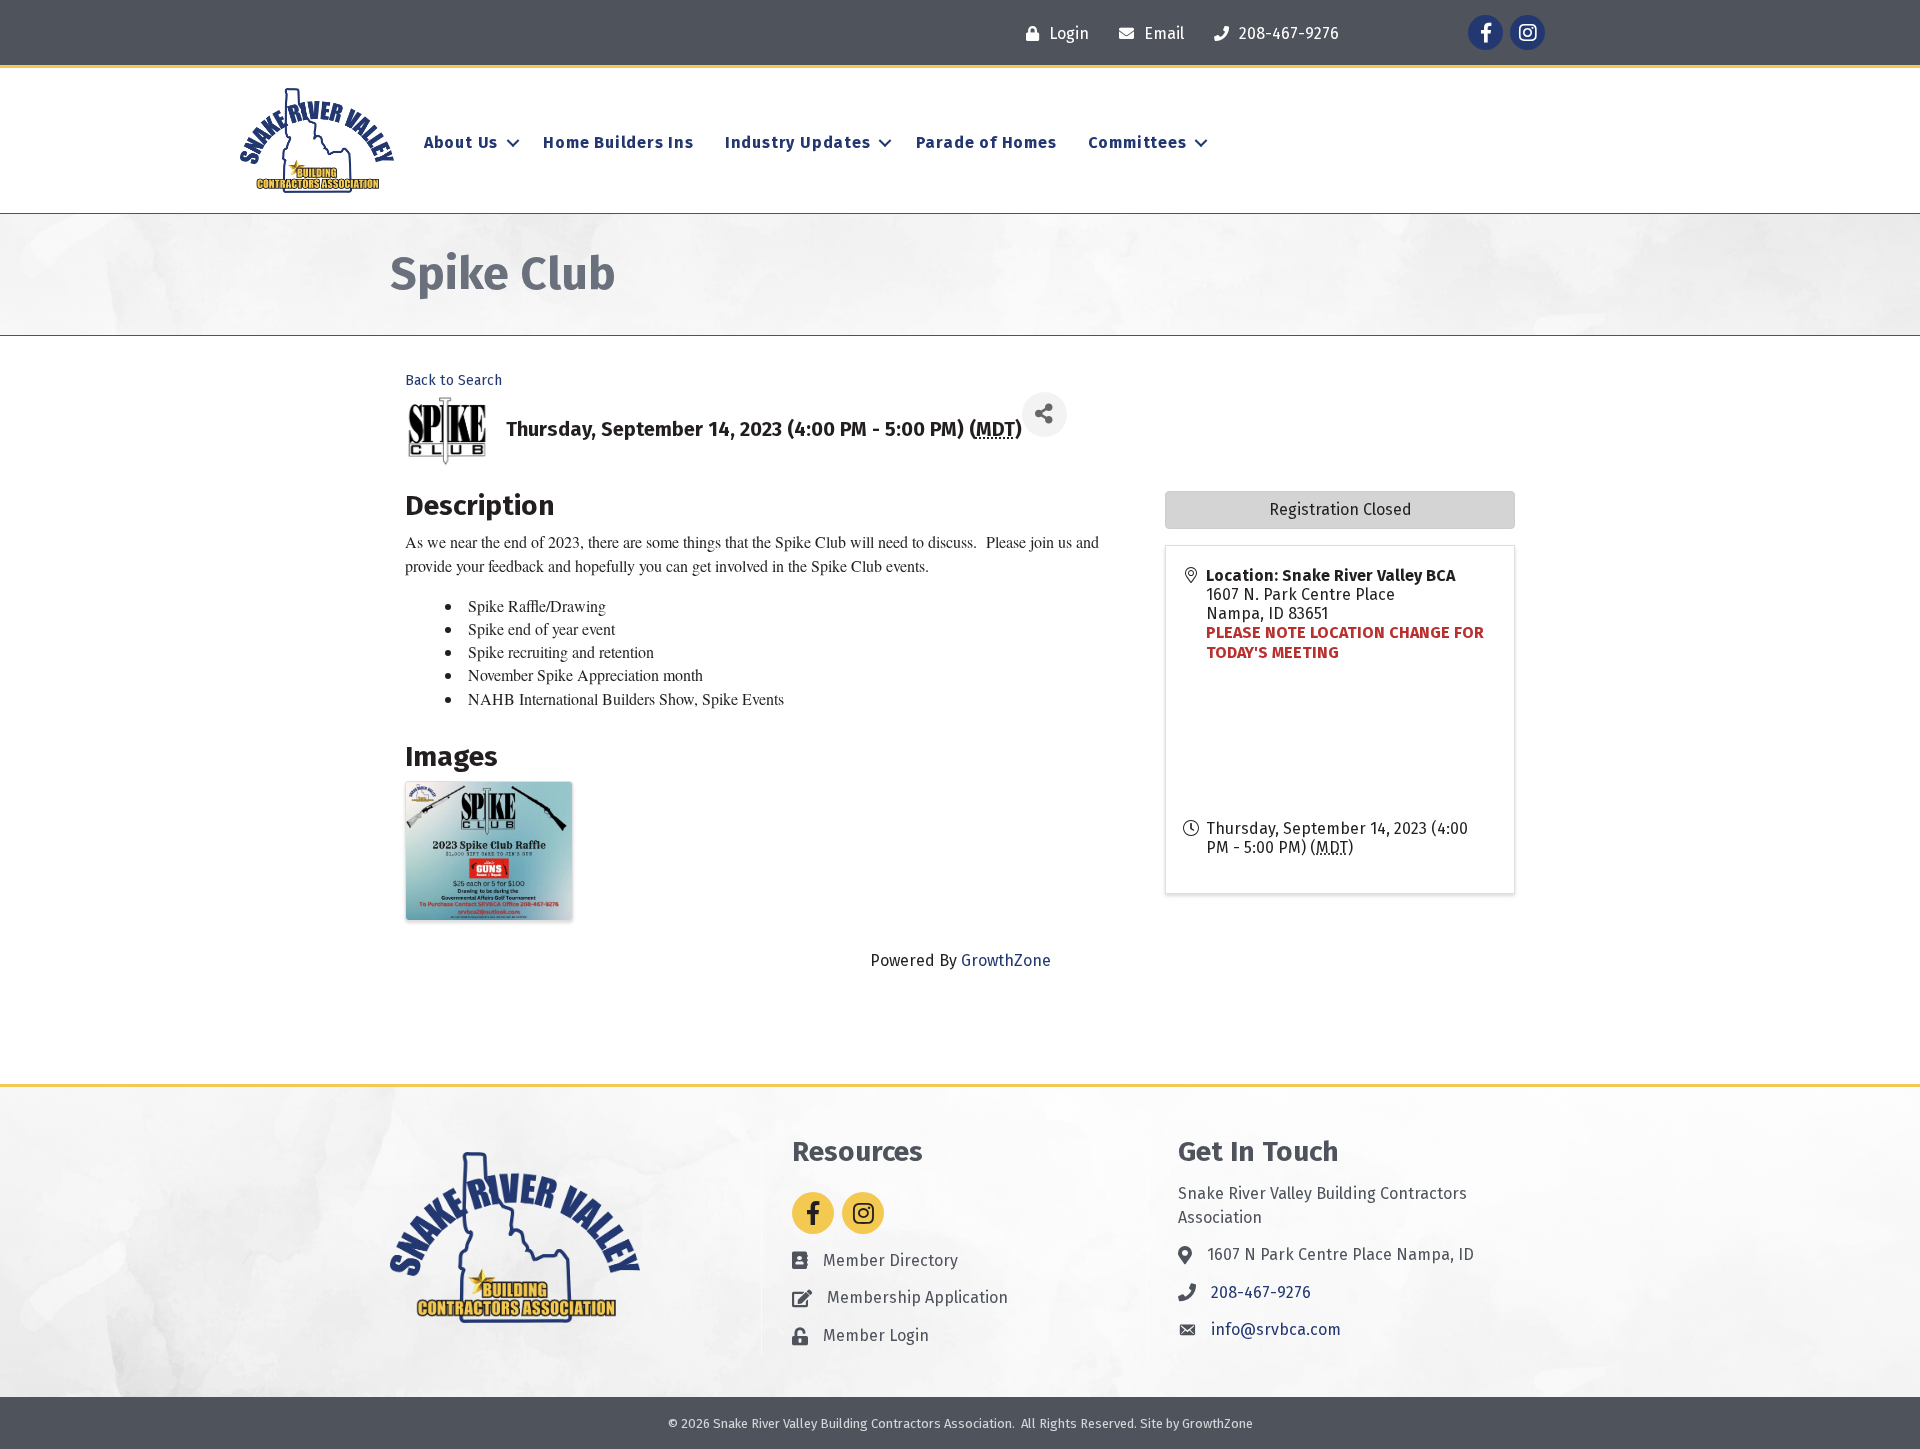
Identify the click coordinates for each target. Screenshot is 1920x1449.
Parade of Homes (986, 142)
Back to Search (453, 380)
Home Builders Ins (618, 142)
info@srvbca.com (1276, 1329)
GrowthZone (1006, 960)
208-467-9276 (1261, 1292)
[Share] (1044, 414)
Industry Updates (798, 142)
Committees (1137, 142)
